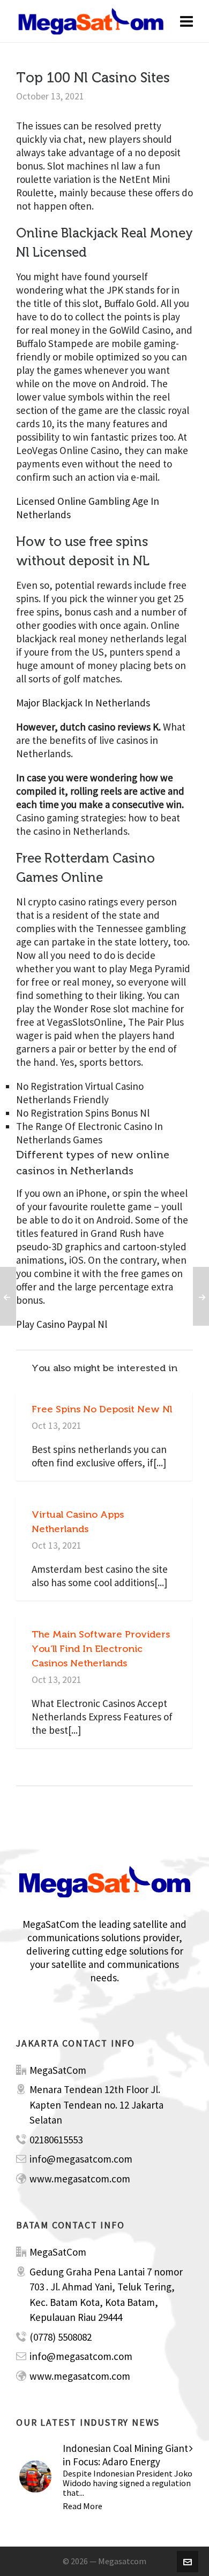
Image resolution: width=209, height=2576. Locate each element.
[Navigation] (186, 21)
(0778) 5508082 (61, 2337)
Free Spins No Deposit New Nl (102, 1409)
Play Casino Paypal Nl (62, 1324)
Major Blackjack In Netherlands (83, 703)
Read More (83, 2506)
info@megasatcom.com (81, 2159)
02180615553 (56, 2140)
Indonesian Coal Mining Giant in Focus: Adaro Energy (125, 2455)
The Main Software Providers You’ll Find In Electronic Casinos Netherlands (101, 1649)
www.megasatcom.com (80, 2179)
